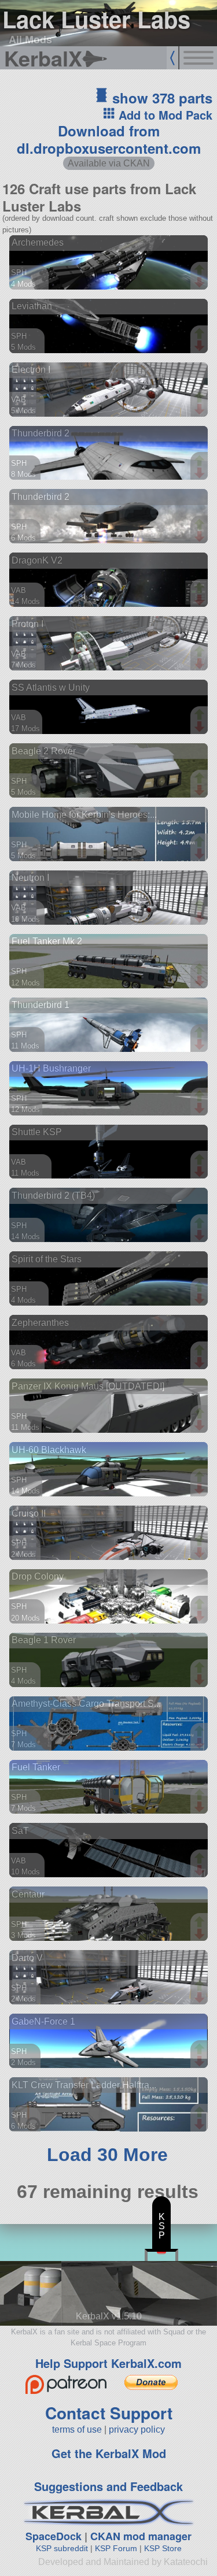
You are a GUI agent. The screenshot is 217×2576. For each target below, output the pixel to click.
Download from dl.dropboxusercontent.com (109, 139)
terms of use (77, 2429)
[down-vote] (201, 283)
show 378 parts (160, 98)
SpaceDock (54, 2536)
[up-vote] (201, 271)
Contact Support (109, 2413)
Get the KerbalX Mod (109, 2453)
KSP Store (163, 2548)
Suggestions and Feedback (108, 2486)
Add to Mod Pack (164, 115)
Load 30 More (107, 2155)
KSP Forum (116, 2548)
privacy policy (137, 2429)
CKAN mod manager (141, 2536)
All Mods (30, 39)
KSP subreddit (62, 2548)
